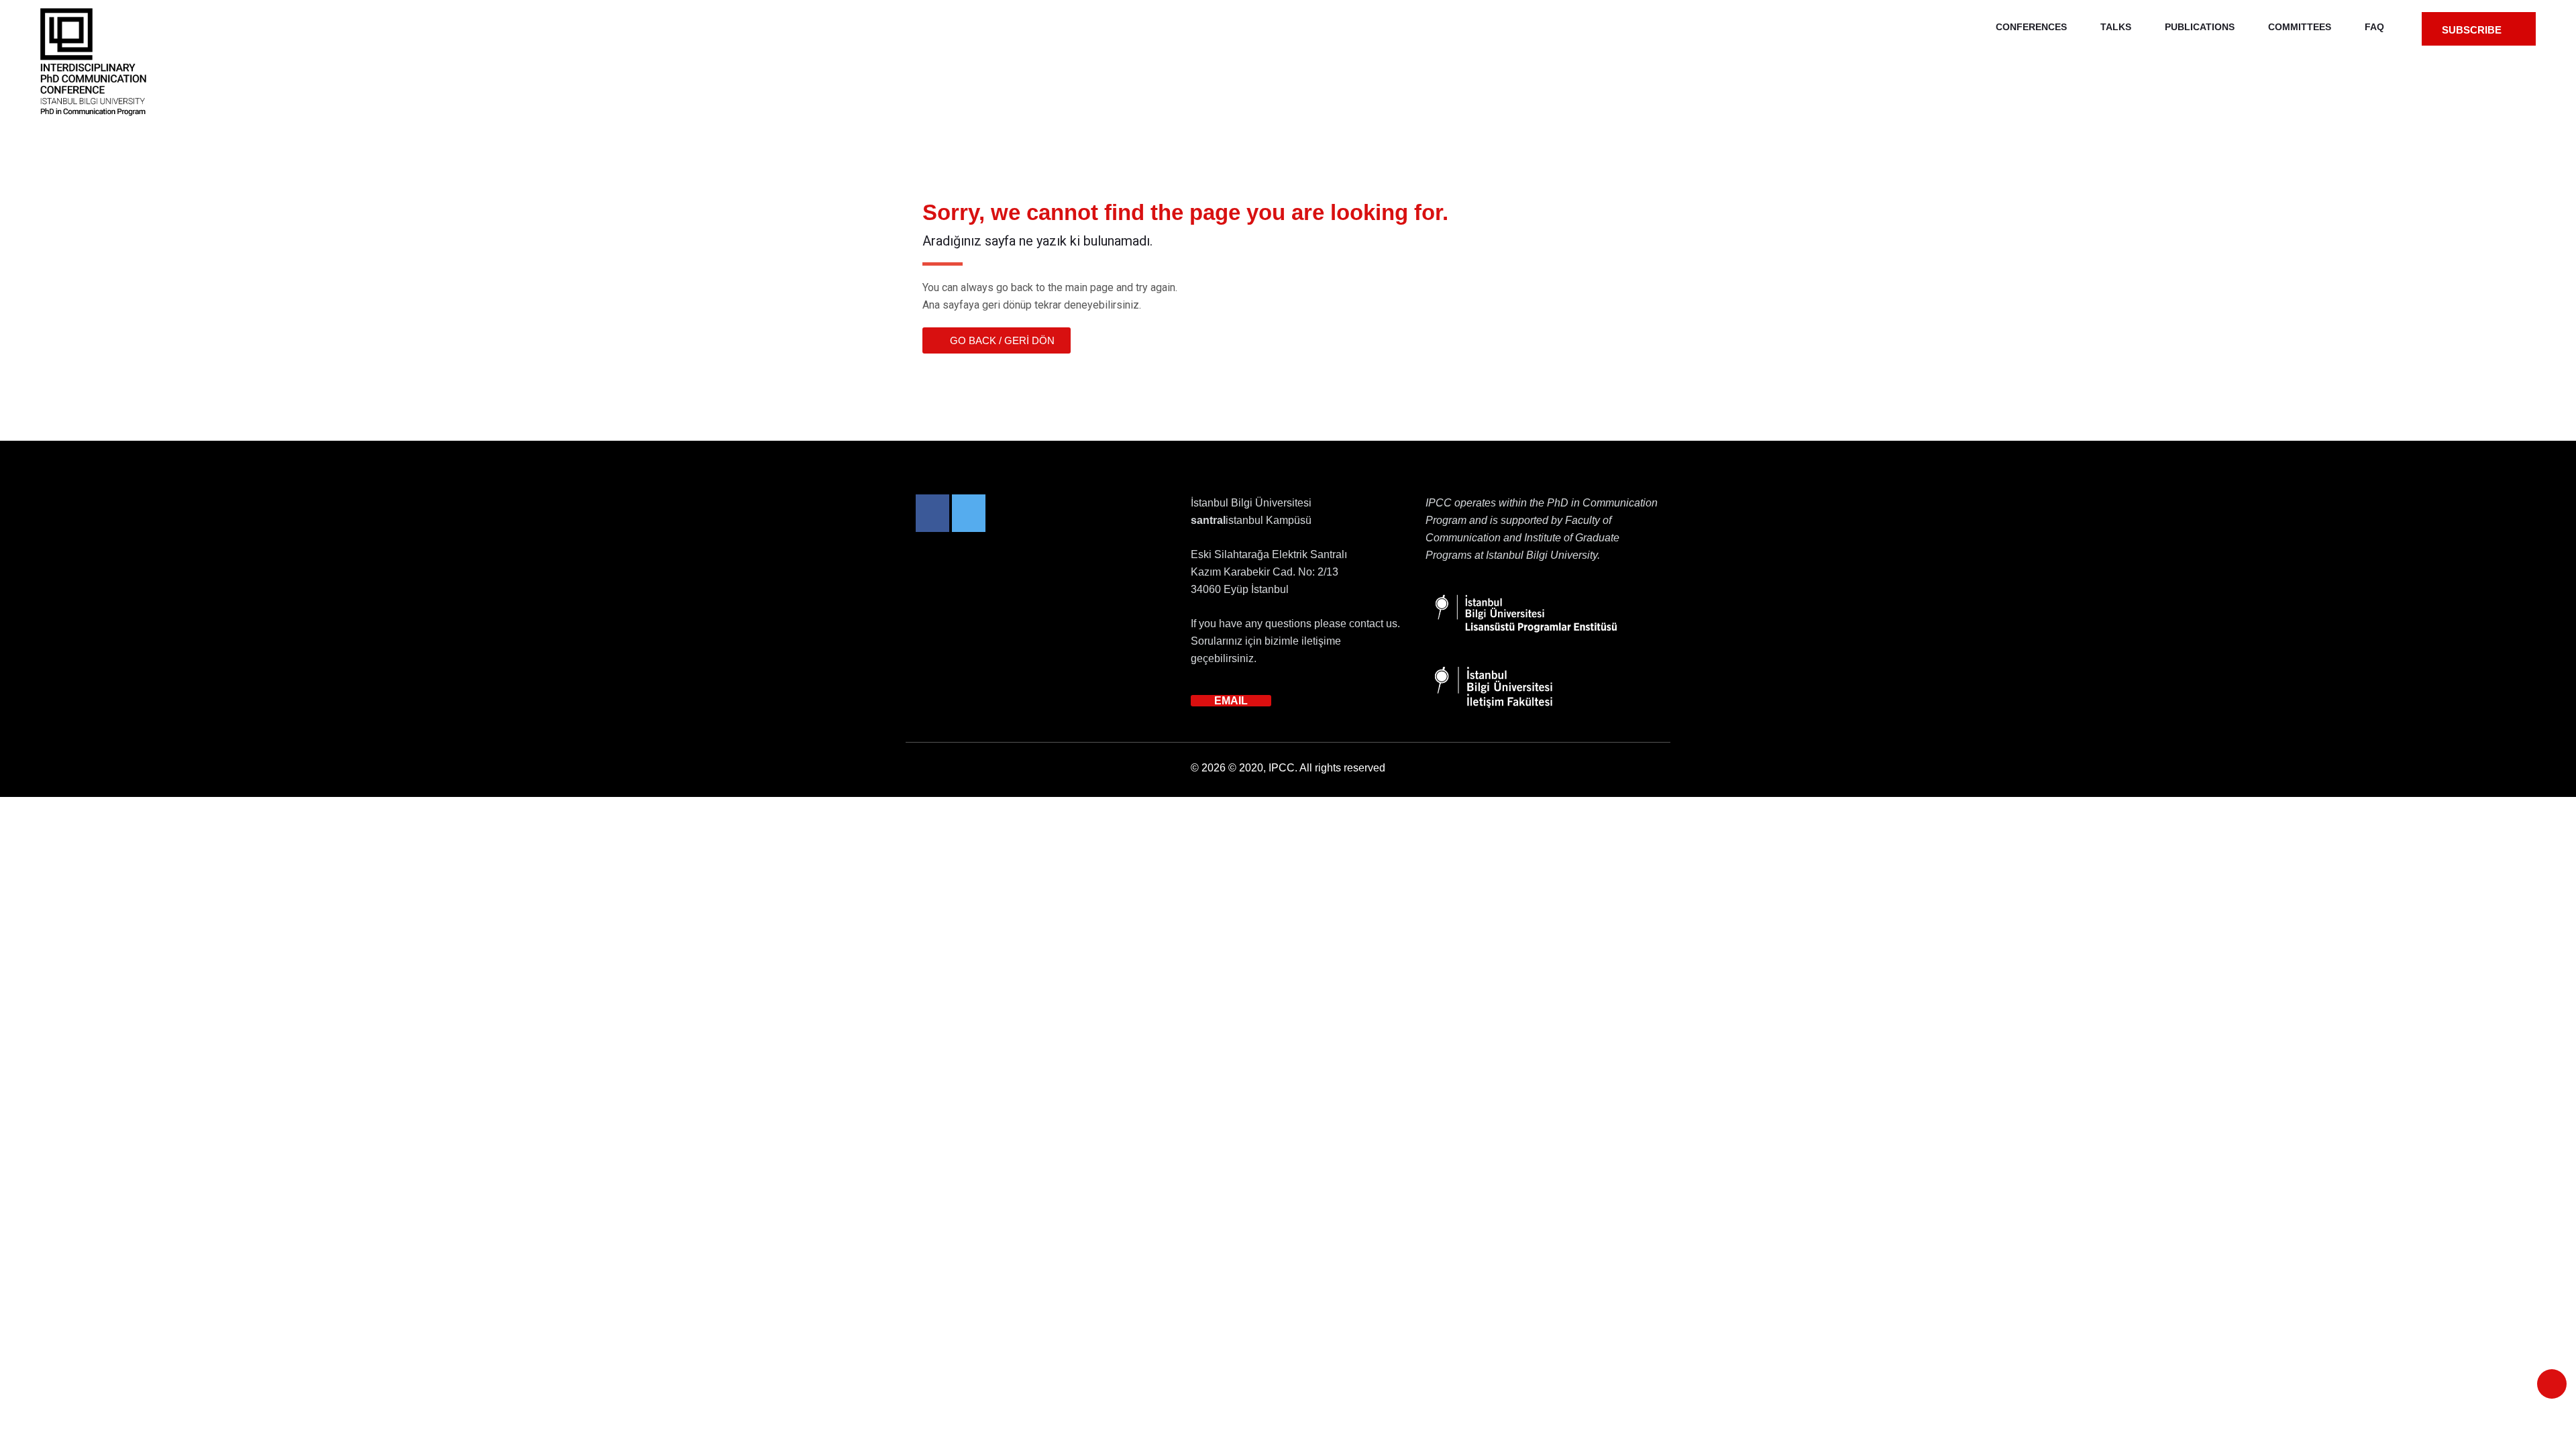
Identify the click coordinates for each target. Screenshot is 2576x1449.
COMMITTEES (2300, 27)
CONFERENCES (2031, 27)
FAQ (2374, 27)
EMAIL (1231, 701)
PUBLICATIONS (2200, 27)
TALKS (2116, 27)
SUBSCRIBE (2473, 30)
